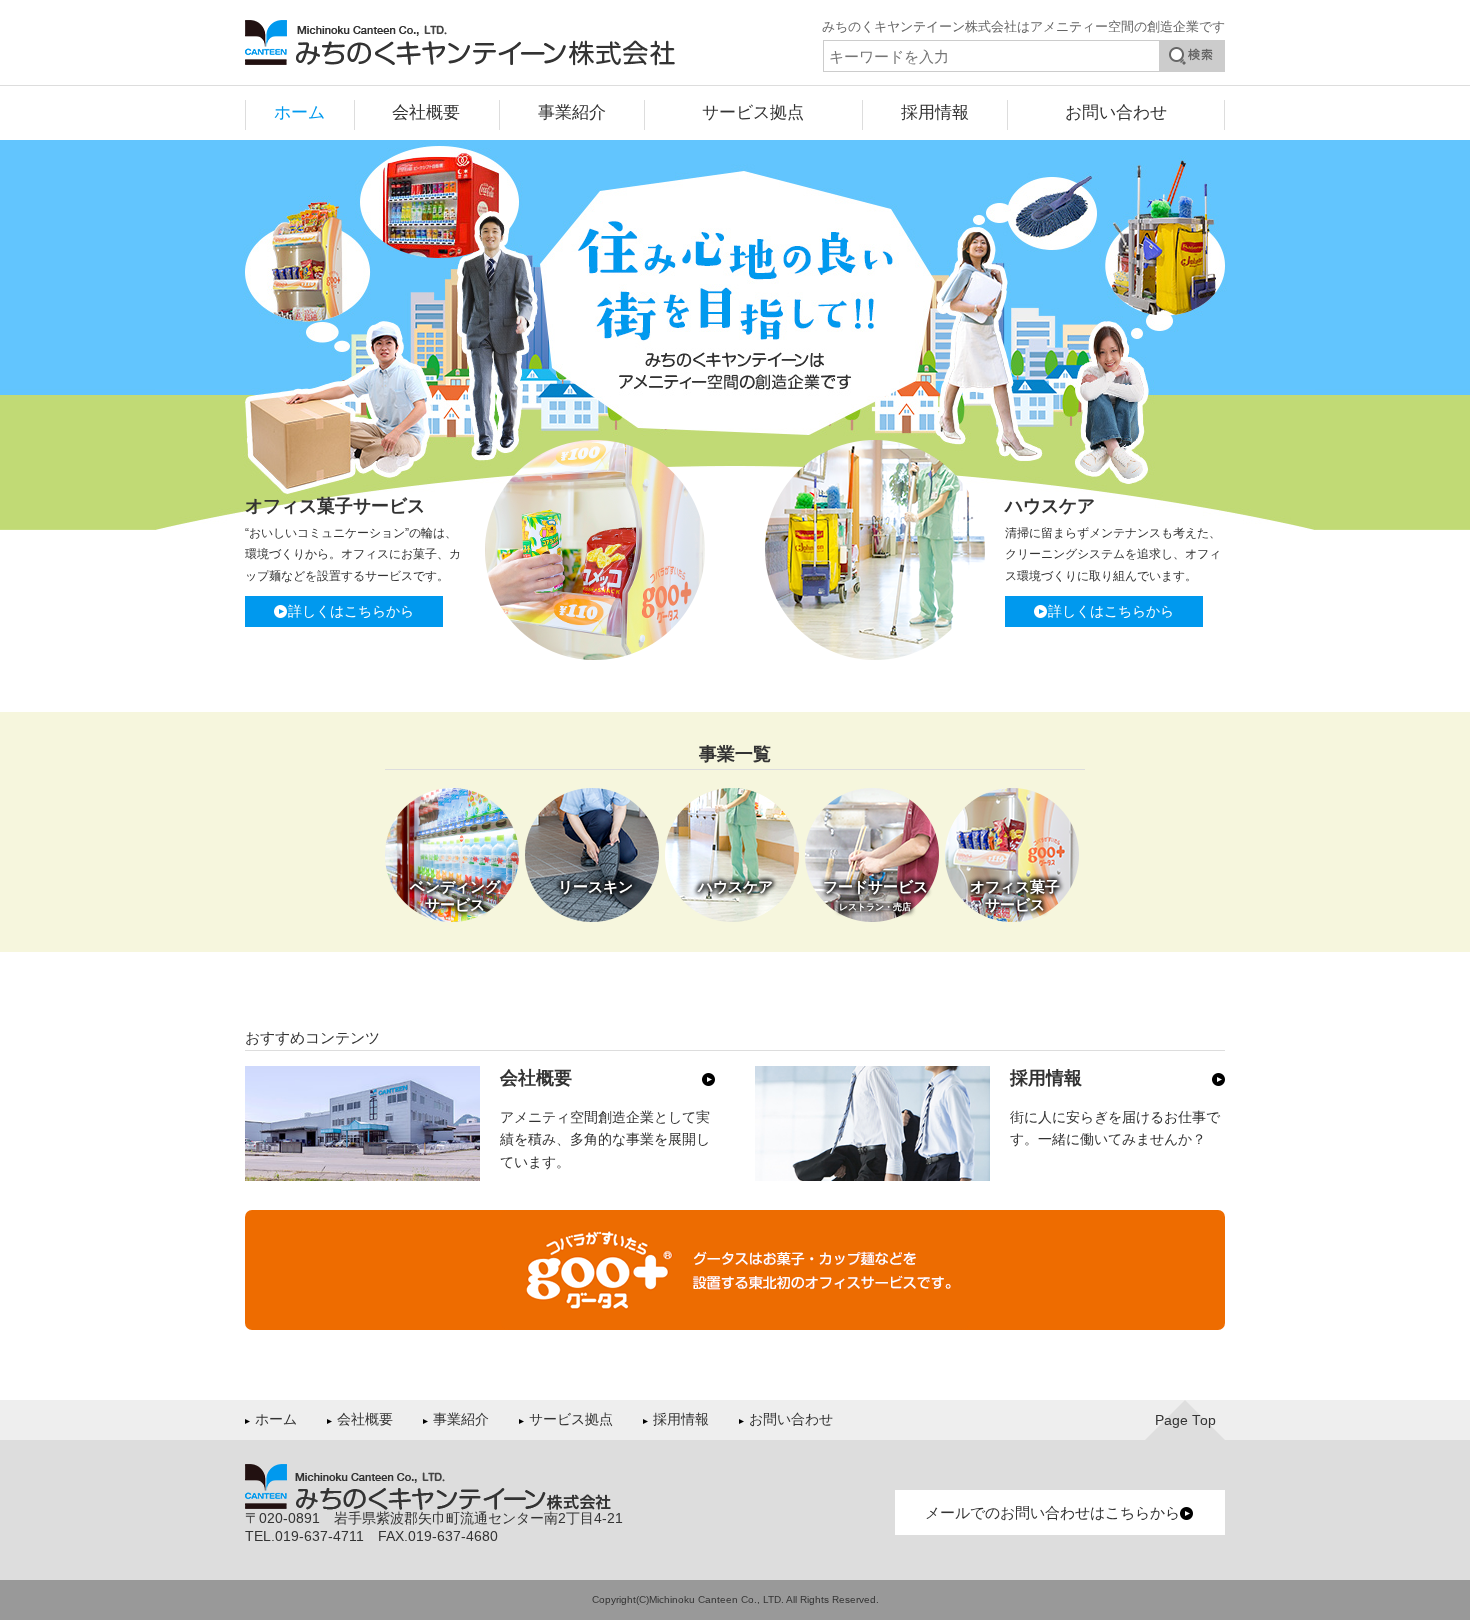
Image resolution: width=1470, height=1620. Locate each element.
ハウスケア (735, 886)
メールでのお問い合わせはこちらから (1052, 1512)
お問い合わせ (1116, 112)
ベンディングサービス (455, 895)
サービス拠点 (753, 112)
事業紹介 (572, 112)
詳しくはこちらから (351, 612)
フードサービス (875, 895)
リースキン (595, 886)
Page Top (1185, 1420)
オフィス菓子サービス (1015, 895)
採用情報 (935, 112)
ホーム (299, 112)
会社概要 (426, 112)
